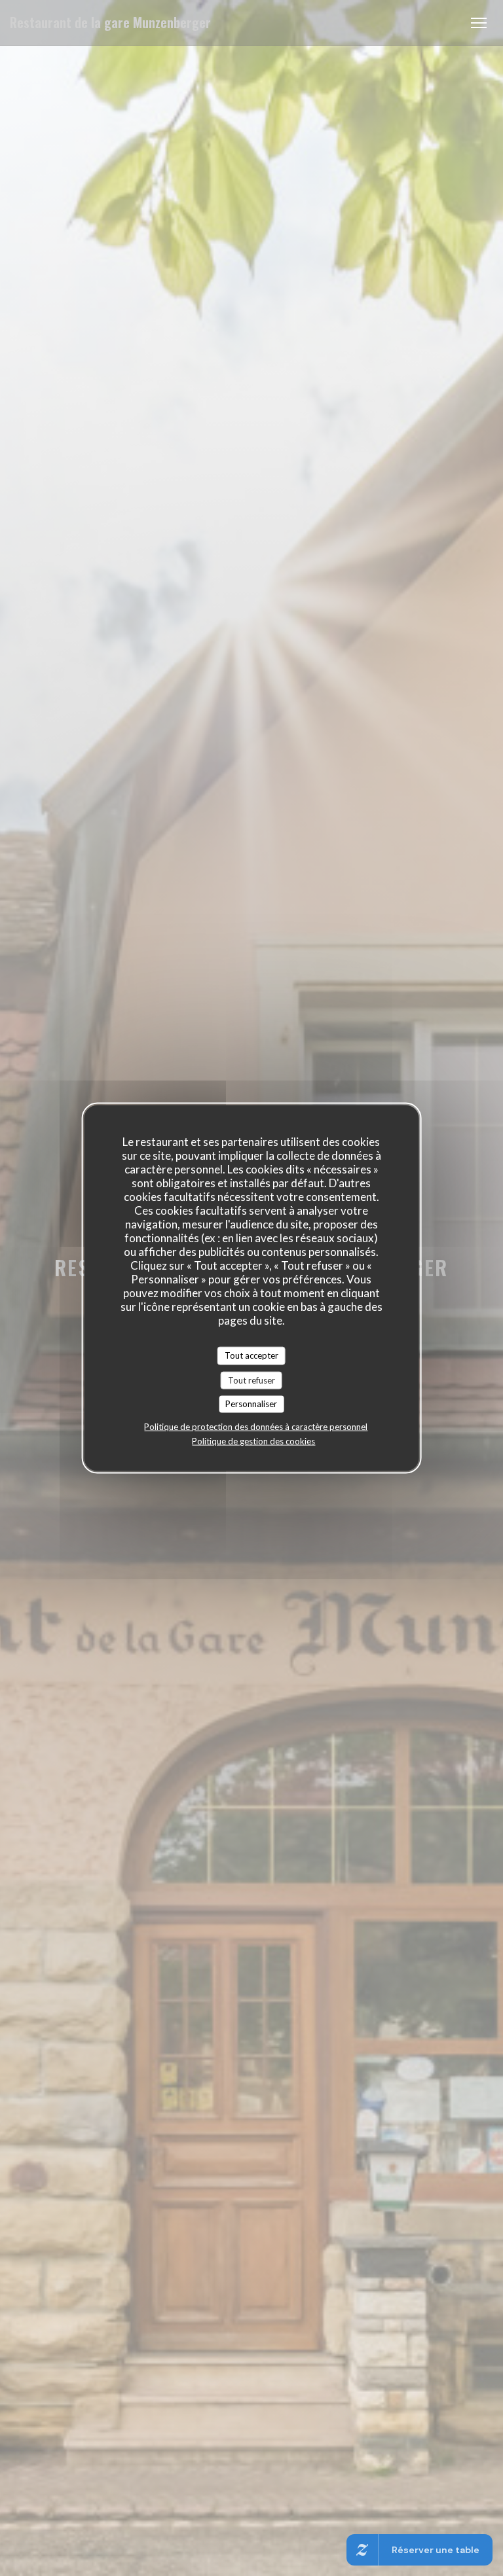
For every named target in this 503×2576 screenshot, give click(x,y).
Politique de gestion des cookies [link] (253, 1440)
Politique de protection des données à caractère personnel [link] (256, 1426)
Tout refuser (251, 1380)
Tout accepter (251, 1355)
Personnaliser (251, 1404)
